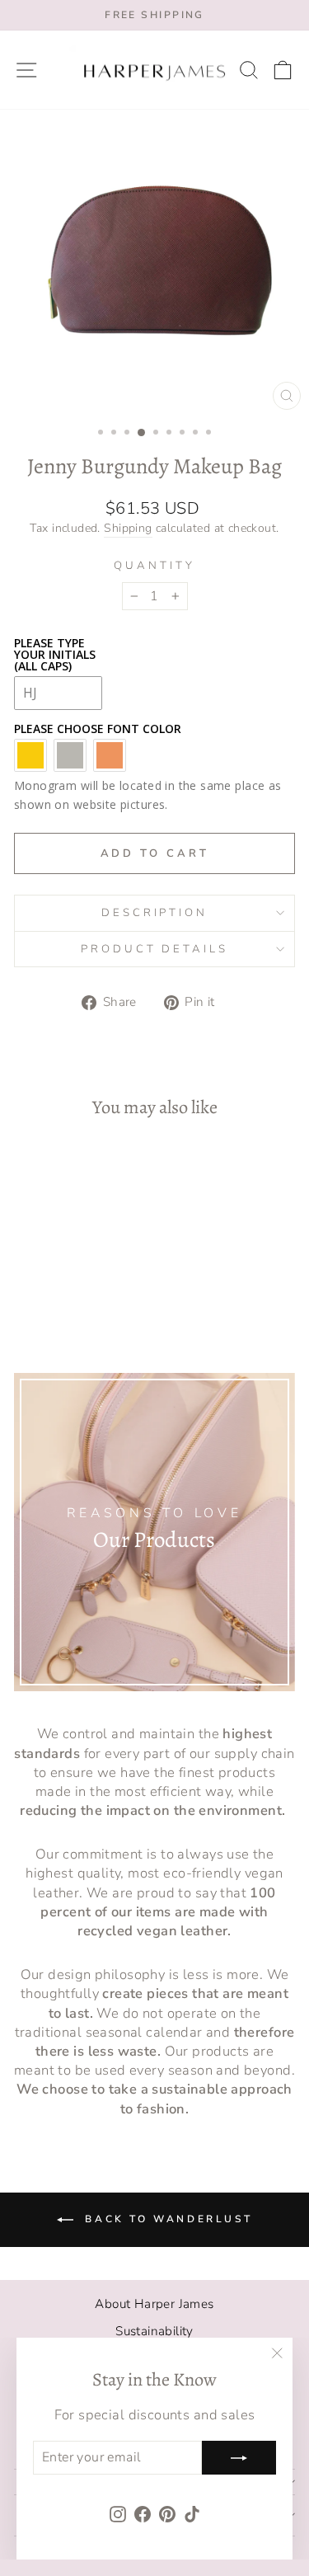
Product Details (155, 949)
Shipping (128, 528)
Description (155, 913)
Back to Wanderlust (166, 2219)
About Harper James (154, 2304)
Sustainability (154, 2331)
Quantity (154, 566)
